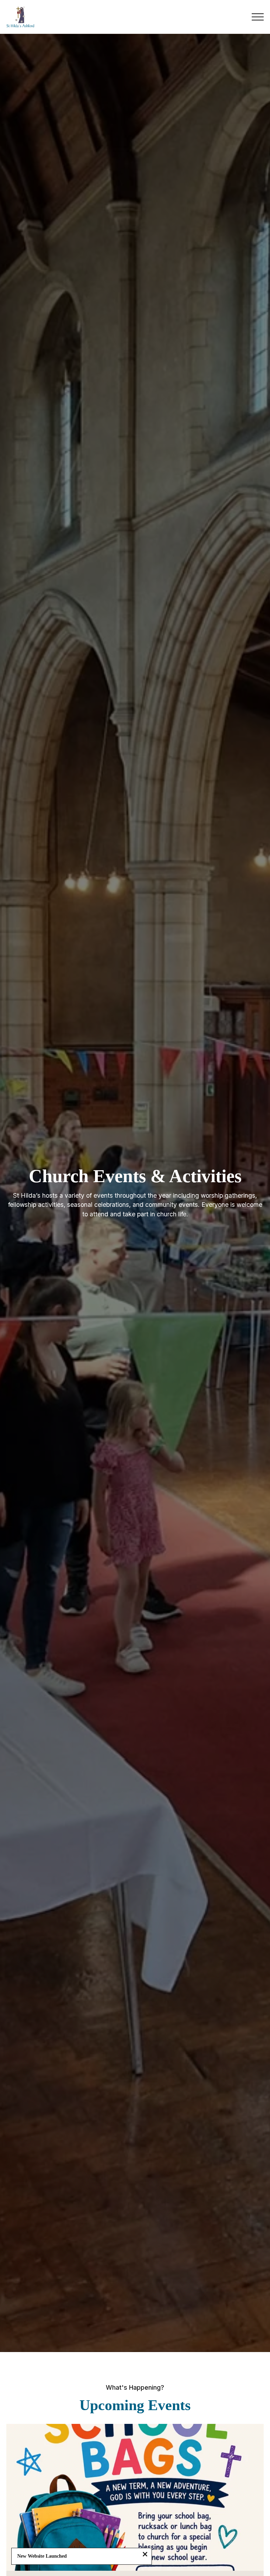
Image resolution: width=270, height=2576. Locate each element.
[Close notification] (145, 2555)
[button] (258, 17)
